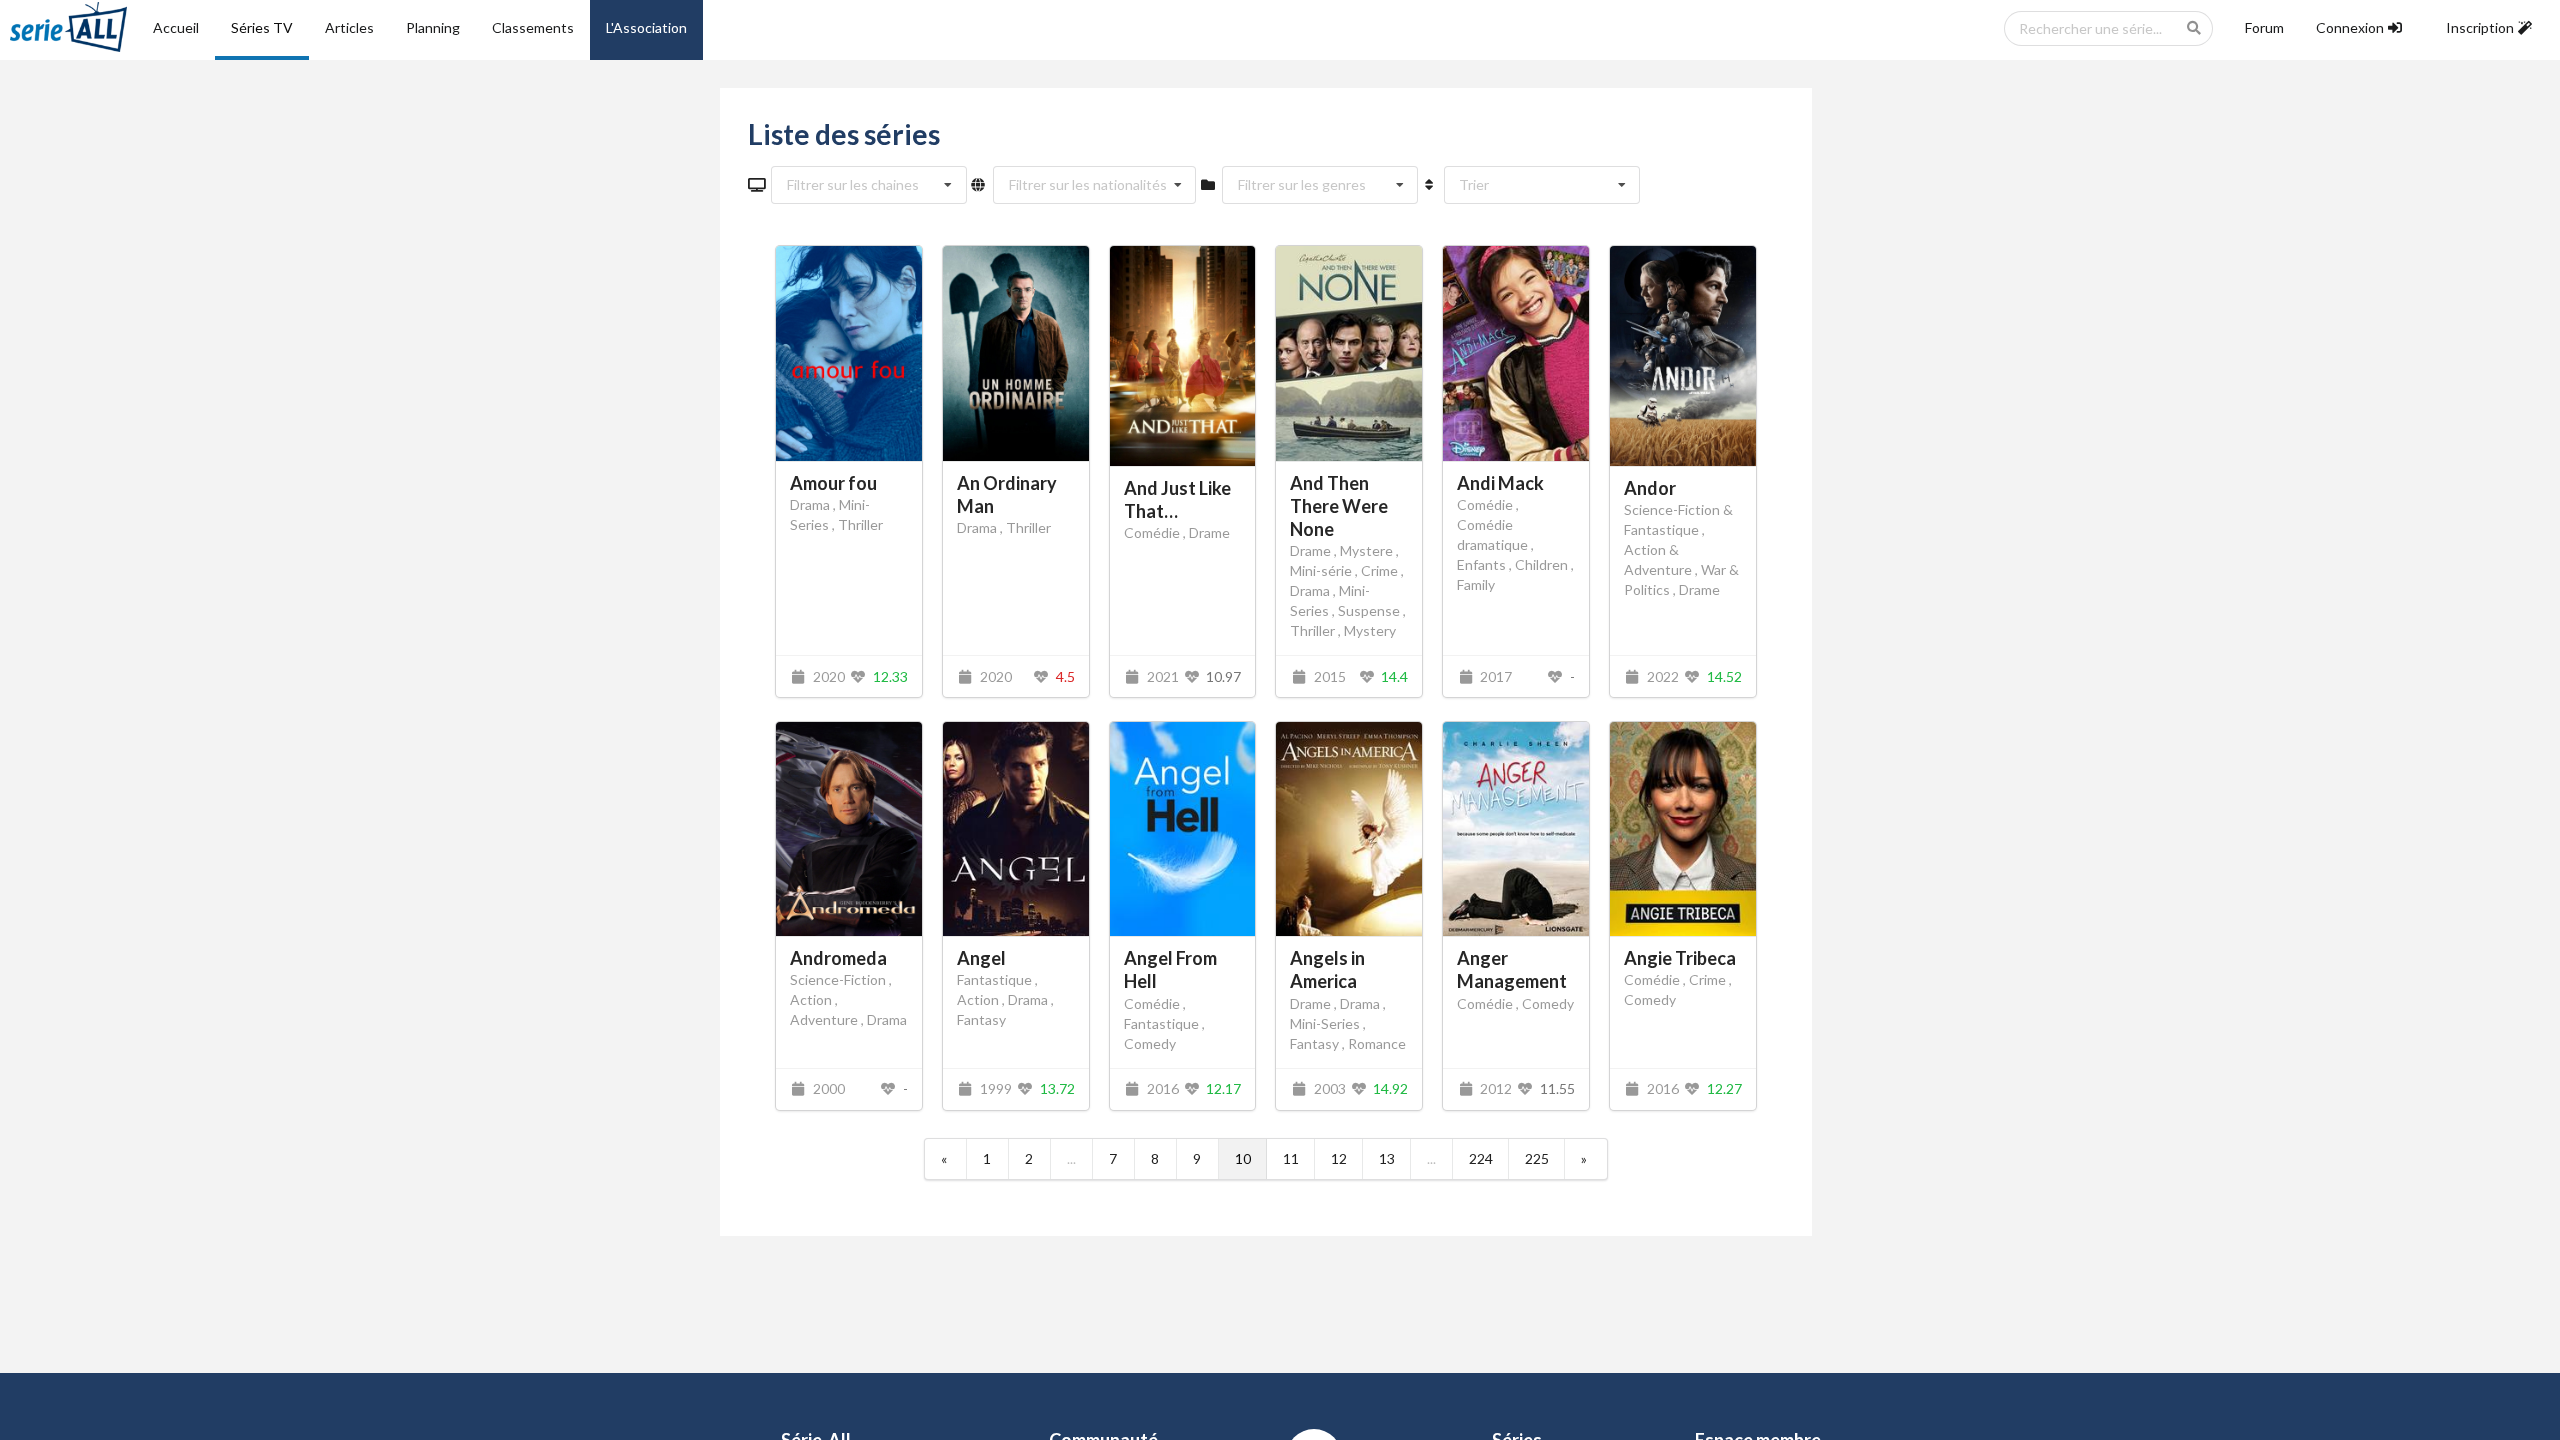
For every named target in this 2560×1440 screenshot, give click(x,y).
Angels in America (1327, 969)
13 (1387, 1158)
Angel (981, 958)
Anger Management (1512, 969)
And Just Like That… (1177, 499)
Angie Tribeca (1680, 958)
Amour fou (833, 483)
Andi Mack (1500, 483)
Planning (433, 27)
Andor (1650, 488)
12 (1339, 1158)
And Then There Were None (1339, 506)
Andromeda (838, 958)
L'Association (646, 27)
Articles (349, 27)
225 (1537, 1158)
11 (1291, 1158)
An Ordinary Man (1007, 494)
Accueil (176, 27)
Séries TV (262, 27)
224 (1481, 1158)
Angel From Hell (1170, 969)
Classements (533, 27)
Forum (2264, 27)
